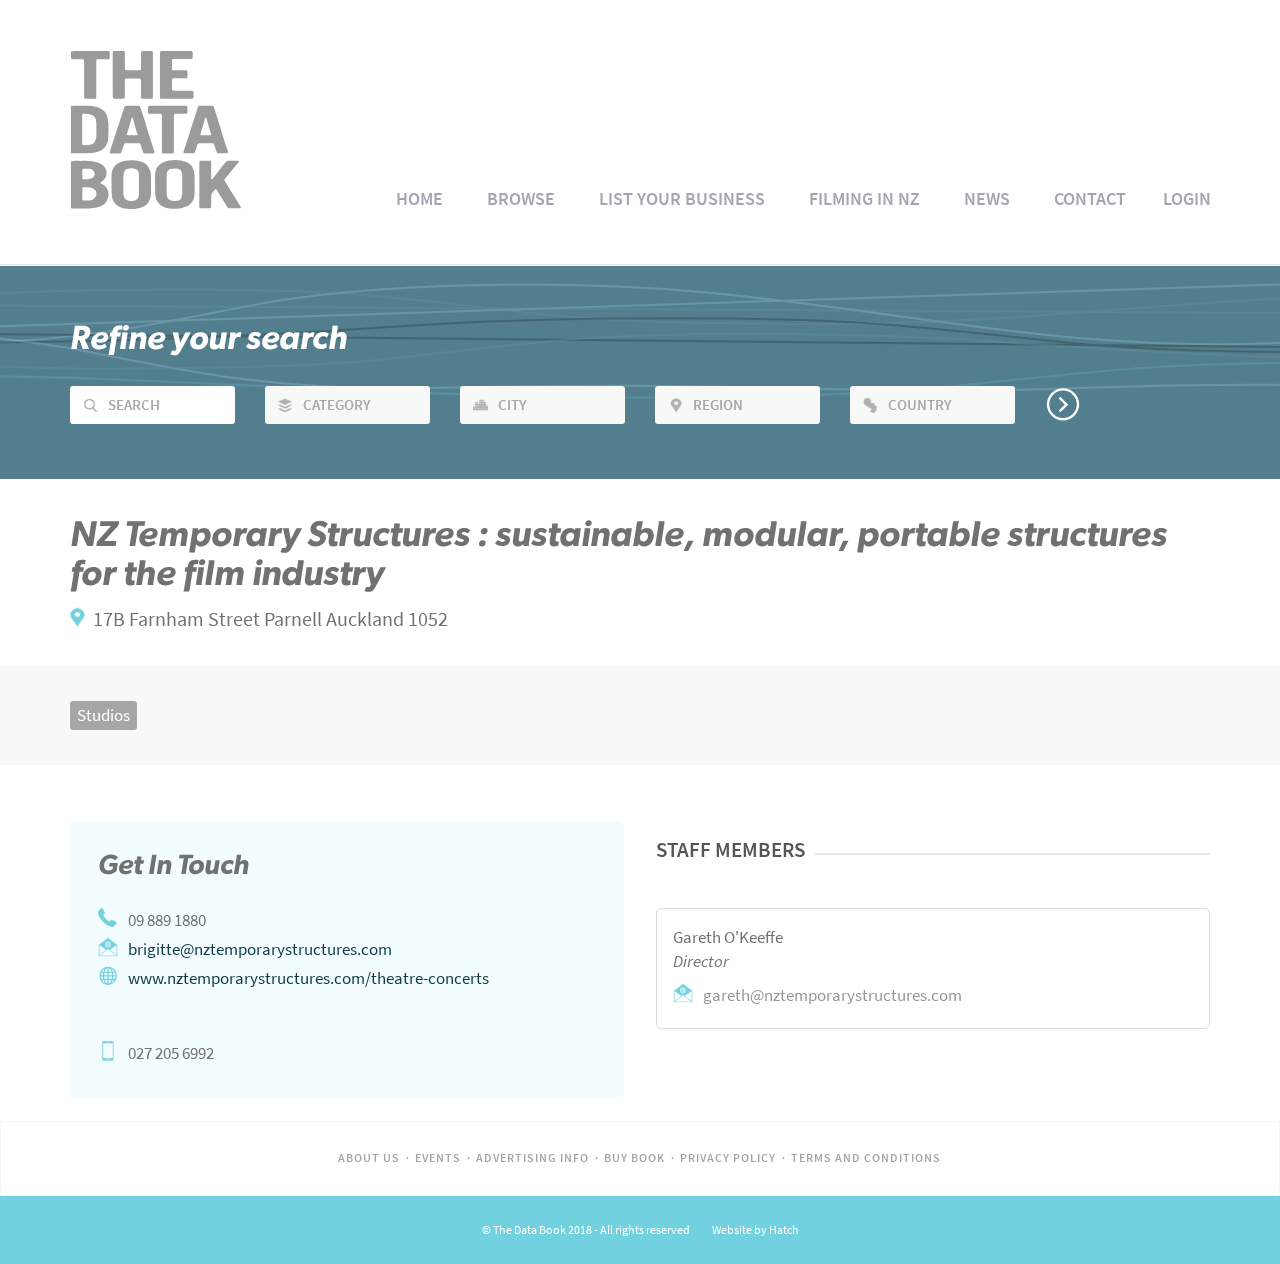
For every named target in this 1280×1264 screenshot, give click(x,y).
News (987, 199)
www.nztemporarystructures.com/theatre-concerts (308, 978)
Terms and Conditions (866, 1158)
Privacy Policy (728, 1158)
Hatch (784, 1230)
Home (419, 199)
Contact (1090, 199)
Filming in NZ (864, 199)
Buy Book (634, 1158)
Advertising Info (532, 1158)
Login (1187, 199)
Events (438, 1158)
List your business (682, 199)
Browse (521, 199)
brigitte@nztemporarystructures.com (260, 949)
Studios (103, 715)
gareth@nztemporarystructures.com (832, 995)
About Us (369, 1158)
